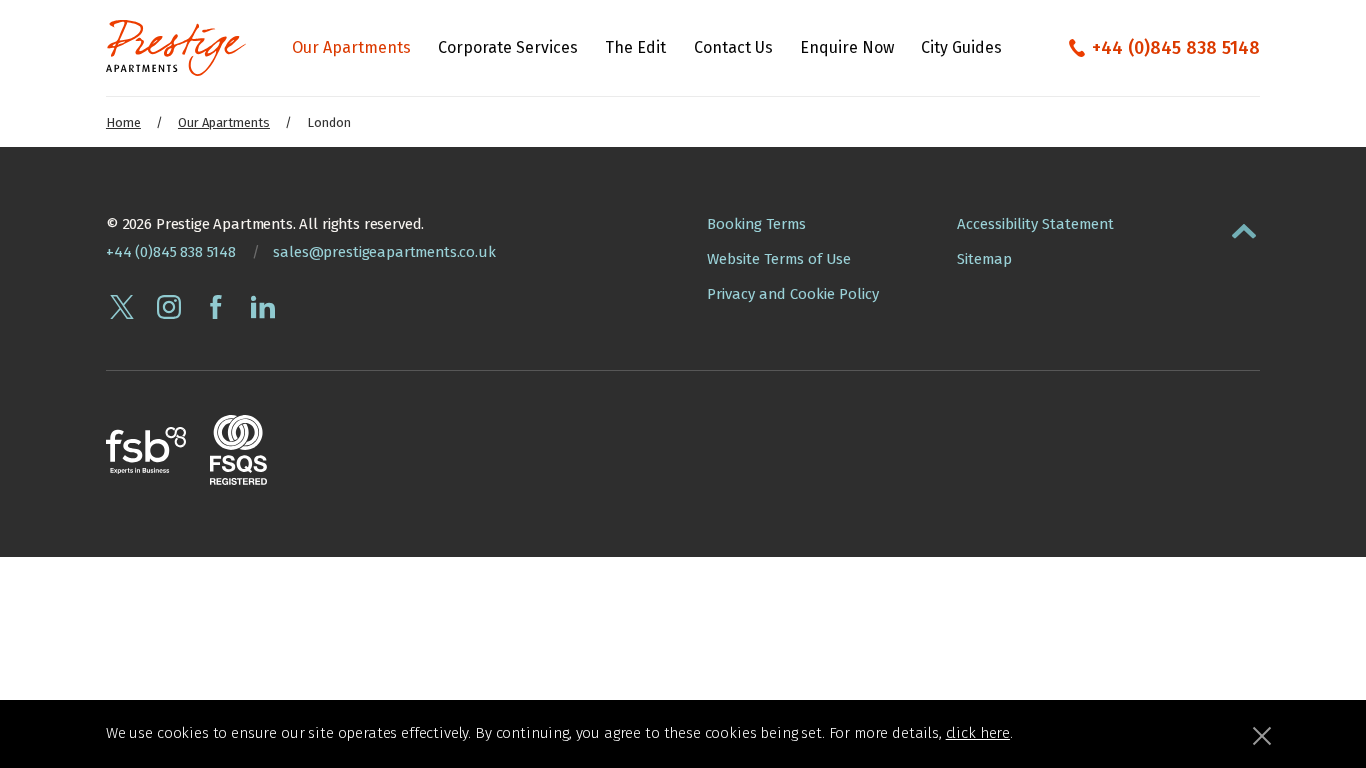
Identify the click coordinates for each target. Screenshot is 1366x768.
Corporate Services (508, 47)
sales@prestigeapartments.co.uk (384, 252)
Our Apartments (351, 47)
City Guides (961, 47)
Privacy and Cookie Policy (793, 294)
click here (978, 733)
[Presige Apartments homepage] (176, 48)
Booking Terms (756, 224)
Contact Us (733, 47)
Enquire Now (847, 47)
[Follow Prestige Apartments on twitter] (122, 307)
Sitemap (984, 259)
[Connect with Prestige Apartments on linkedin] (263, 307)
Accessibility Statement (1035, 224)
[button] (1244, 227)
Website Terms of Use (779, 259)
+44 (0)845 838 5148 (1176, 48)
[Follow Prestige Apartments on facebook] (216, 307)
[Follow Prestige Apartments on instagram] (169, 307)
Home (123, 122)
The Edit (635, 47)
